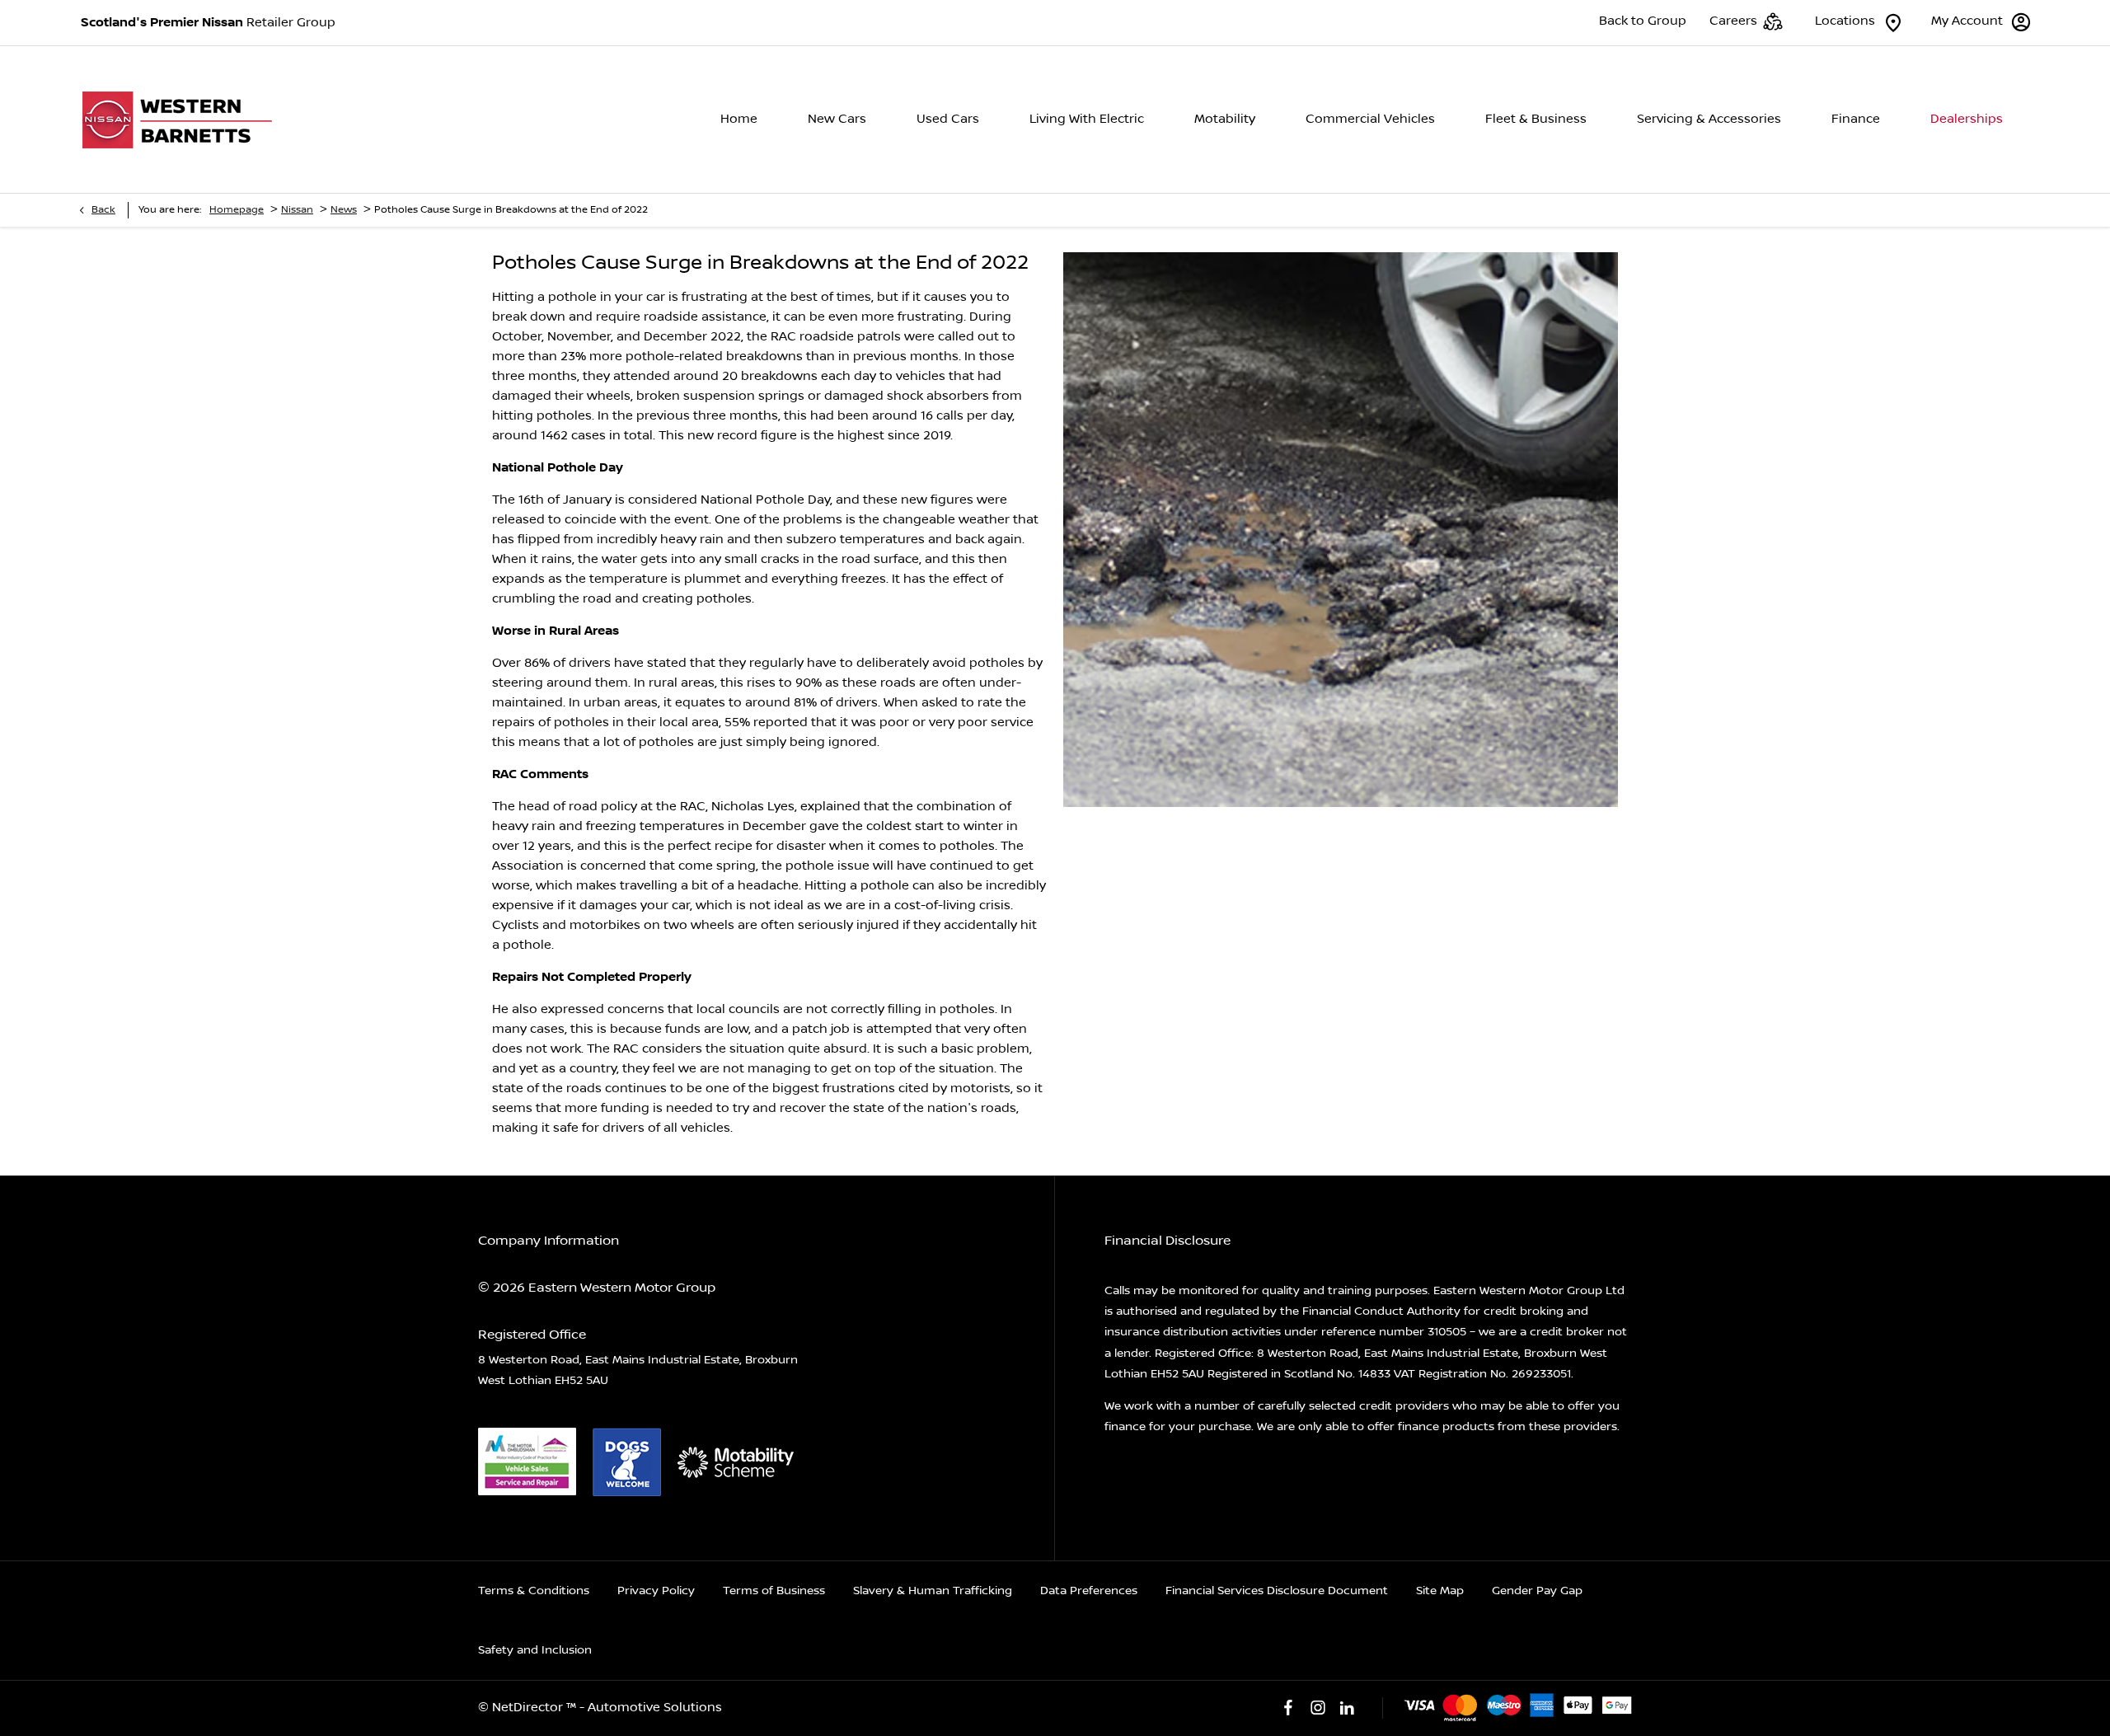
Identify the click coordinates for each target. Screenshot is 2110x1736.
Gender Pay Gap (1537, 1591)
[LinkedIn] (1347, 1708)
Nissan (297, 210)
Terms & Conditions (534, 1591)
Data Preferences (1089, 1591)
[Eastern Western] (183, 120)
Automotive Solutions (655, 1708)
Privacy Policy (656, 1591)
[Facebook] (1288, 1708)
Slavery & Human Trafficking (933, 1591)
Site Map (1440, 1591)
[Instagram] (1318, 1708)
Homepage (237, 210)
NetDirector (529, 1708)
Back (103, 210)
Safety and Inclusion (535, 1650)
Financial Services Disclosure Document (1277, 1591)
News (344, 210)
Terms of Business (774, 1591)
